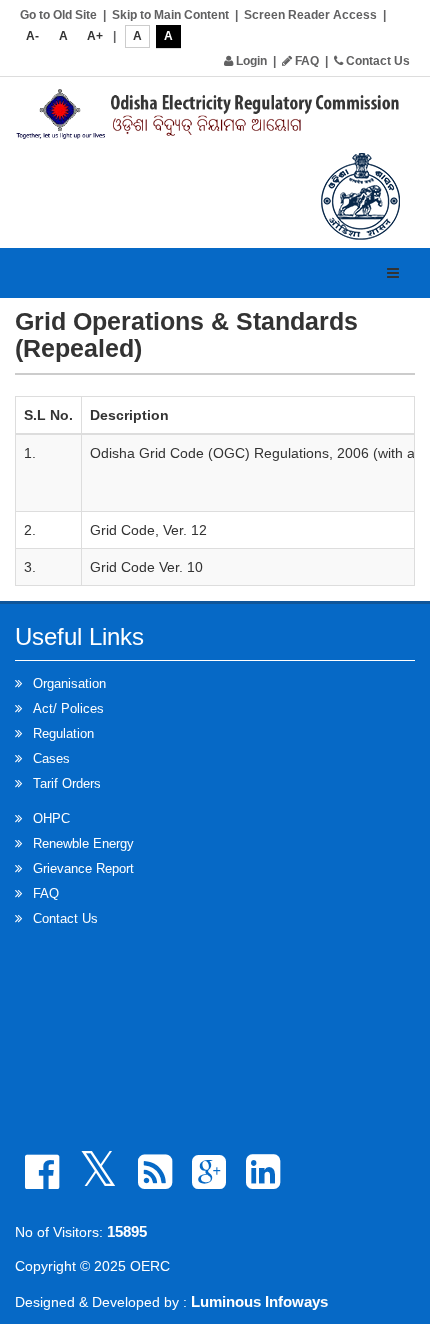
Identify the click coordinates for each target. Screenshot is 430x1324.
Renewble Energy (83, 843)
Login (250, 61)
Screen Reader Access (310, 15)
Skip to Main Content (170, 15)
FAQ (305, 61)
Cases (51, 758)
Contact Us (376, 61)
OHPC (51, 818)
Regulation (63, 733)
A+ (95, 36)
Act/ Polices (68, 708)
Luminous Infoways (259, 1301)
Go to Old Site (58, 15)
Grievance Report (83, 868)
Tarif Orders (67, 783)
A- (32, 36)
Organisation (69, 683)
